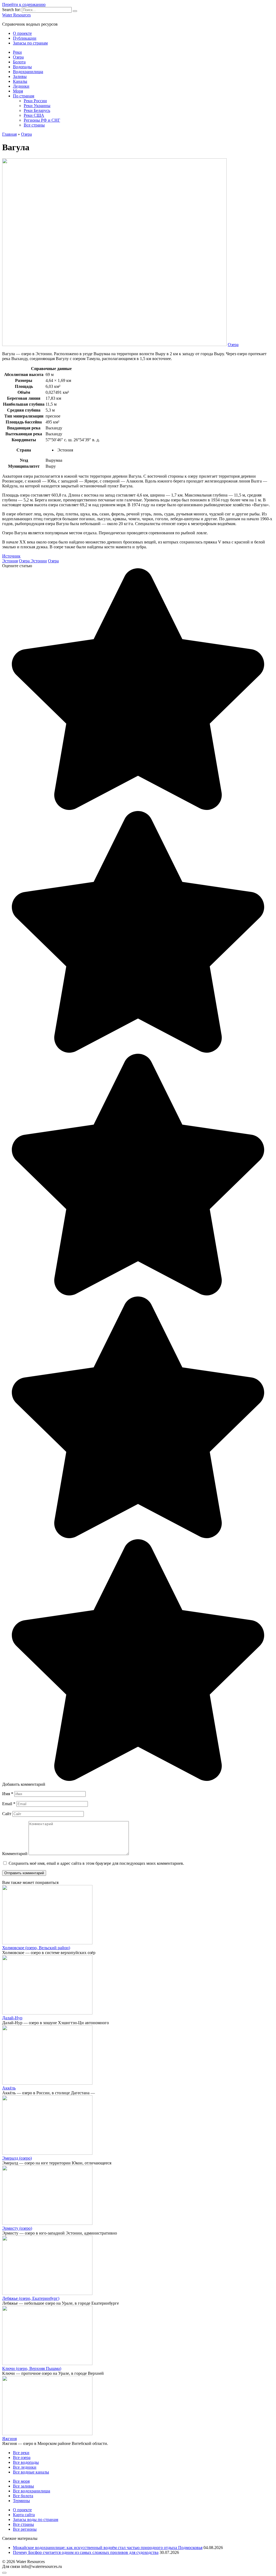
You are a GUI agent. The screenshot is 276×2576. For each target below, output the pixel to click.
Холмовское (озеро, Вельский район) (36, 1948)
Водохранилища (28, 72)
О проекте (22, 33)
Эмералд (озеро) (17, 2158)
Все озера (22, 2457)
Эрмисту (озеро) (17, 2228)
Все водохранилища (32, 2491)
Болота (19, 62)
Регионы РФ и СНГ (42, 120)
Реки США (34, 115)
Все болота (23, 2496)
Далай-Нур (12, 2018)
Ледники (21, 86)
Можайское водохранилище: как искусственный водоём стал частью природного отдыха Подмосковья (108, 2548)
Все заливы (23, 2486)
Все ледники (25, 2467)
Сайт (7, 1814)
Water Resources (16, 15)
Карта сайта (24, 2515)
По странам (24, 96)
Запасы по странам (30, 43)
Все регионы (25, 2529)
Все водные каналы (31, 2472)
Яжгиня (9, 2439)
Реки (17, 52)
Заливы (20, 76)
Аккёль (9, 2088)
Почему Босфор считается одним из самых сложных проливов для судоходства (86, 2552)
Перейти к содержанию (24, 4)
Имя (8, 1794)
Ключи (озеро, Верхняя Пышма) (32, 2368)
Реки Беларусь (37, 110)
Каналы (20, 81)
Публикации (25, 38)
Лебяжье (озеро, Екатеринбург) (31, 2298)
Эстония (10, 561)
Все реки (21, 2453)
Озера (18, 57)
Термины (21, 2501)
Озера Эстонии (33, 561)
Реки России (35, 101)
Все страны (34, 125)
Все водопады (26, 2462)
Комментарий (15, 1854)
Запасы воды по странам (36, 2519)
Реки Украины (37, 106)
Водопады (22, 67)
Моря (18, 91)
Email (9, 1804)
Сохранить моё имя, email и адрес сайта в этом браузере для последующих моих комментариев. (96, 1863)
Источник (11, 556)
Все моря (21, 2481)
